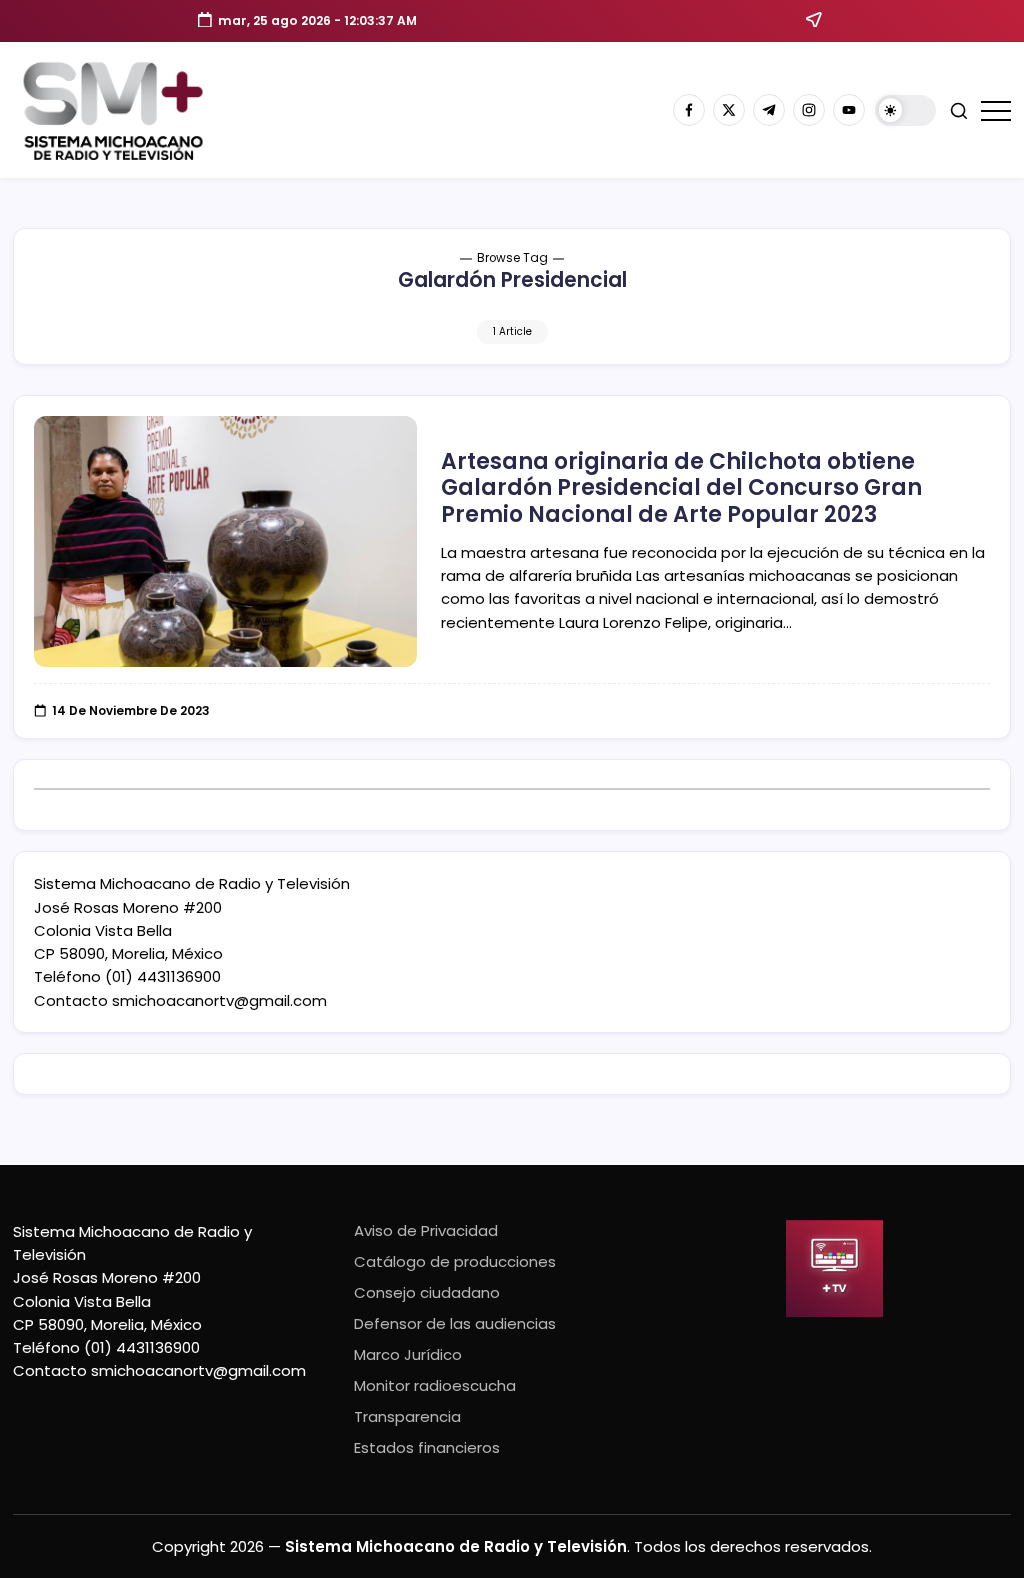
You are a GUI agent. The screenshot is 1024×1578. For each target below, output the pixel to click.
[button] (905, 110)
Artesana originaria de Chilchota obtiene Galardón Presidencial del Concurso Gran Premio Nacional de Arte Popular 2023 (681, 488)
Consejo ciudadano (427, 1292)
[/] (729, 110)
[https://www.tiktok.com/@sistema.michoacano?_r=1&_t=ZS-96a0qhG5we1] (769, 110)
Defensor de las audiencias (455, 1323)
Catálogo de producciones (455, 1261)
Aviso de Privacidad (426, 1230)
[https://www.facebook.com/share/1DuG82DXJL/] (689, 110)
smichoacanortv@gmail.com (219, 1000)
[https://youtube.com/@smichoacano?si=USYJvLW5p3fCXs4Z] (849, 110)
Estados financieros (427, 1447)
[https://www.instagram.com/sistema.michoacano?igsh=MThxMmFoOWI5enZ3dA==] (809, 110)
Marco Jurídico (408, 1354)
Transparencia (407, 1416)
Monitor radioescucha (435, 1385)
